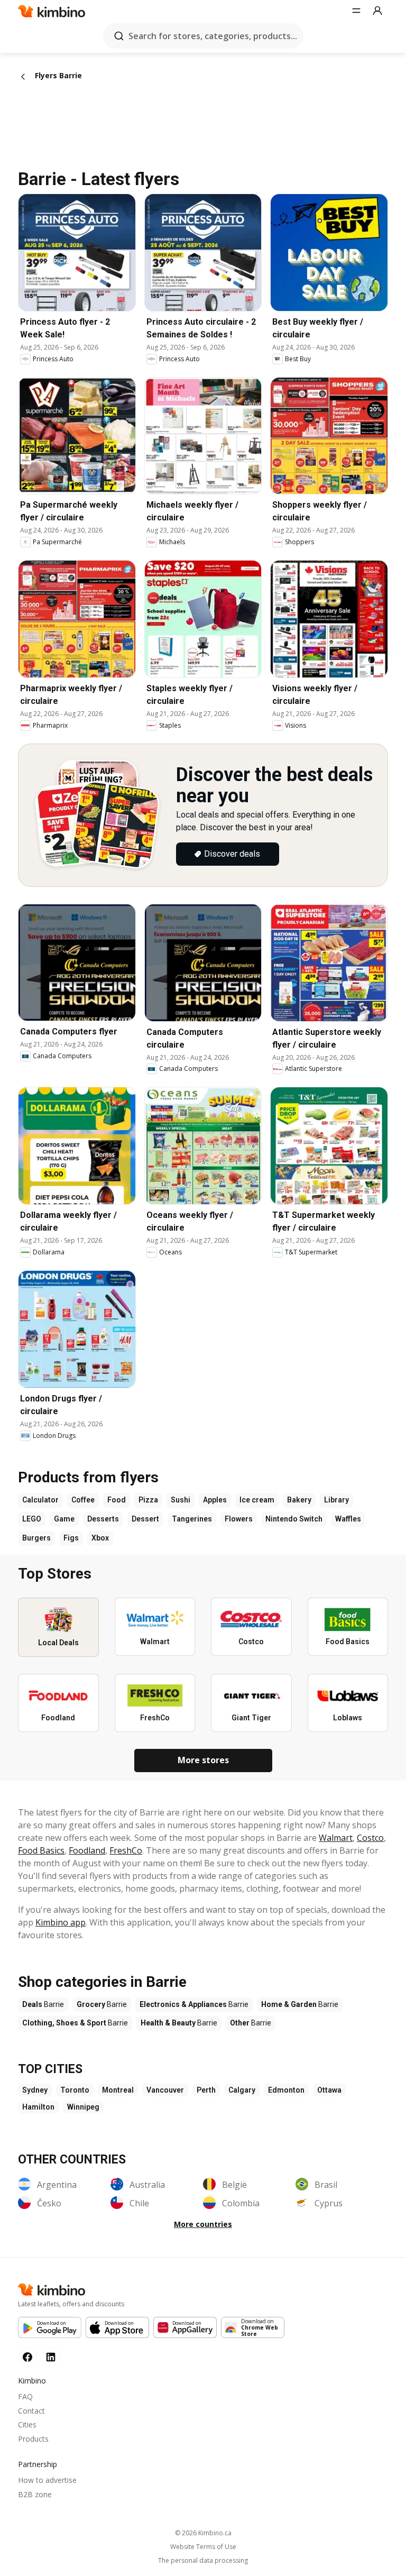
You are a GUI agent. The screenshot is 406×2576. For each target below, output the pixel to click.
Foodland (87, 1850)
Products (33, 2439)
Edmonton (286, 2090)
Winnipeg (83, 2107)
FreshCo (126, 1850)
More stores (203, 1760)
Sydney (35, 2090)
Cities (27, 2424)
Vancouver (165, 2090)
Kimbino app (61, 1922)
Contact (31, 2411)
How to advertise (47, 2480)
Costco (370, 1838)
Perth (206, 2090)
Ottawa (329, 2090)
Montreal (118, 2090)
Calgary (242, 2090)
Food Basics (41, 1850)
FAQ (25, 2396)
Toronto (75, 2090)
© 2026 (203, 2533)
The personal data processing (203, 2561)
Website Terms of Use (203, 2547)
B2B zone (35, 2494)
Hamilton (38, 2107)
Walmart (336, 1838)
